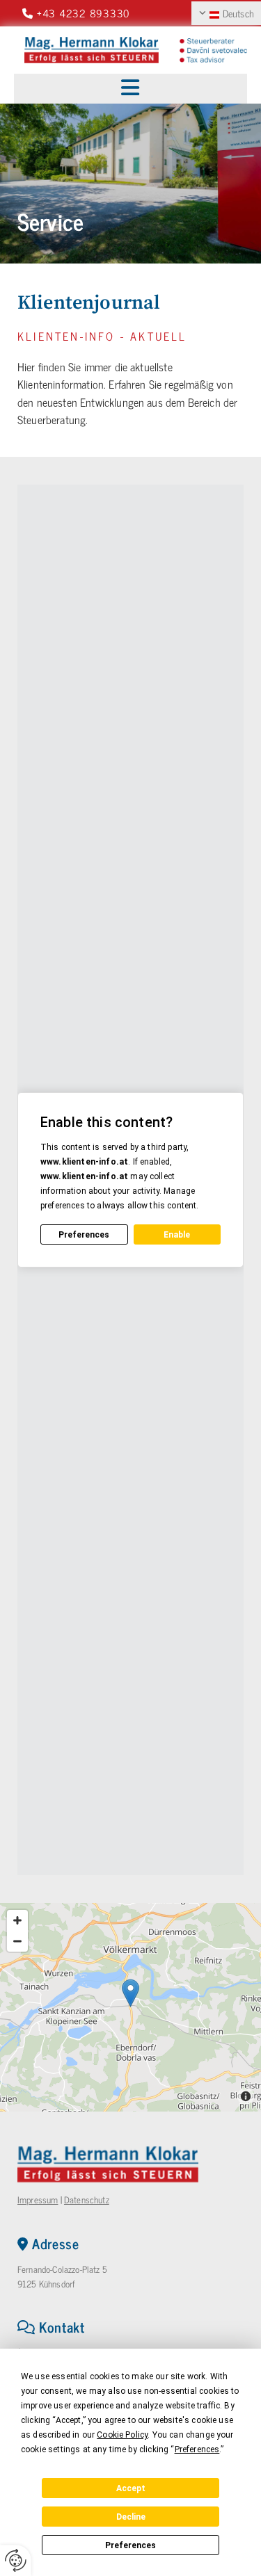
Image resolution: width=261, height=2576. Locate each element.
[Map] (130, 2007)
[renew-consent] (16, 2560)
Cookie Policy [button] (122, 2435)
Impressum (38, 2200)
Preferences (130, 2545)
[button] (130, 89)
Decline (131, 2517)
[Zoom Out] (17, 1941)
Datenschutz (87, 2200)
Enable (177, 1235)
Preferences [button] (197, 2449)
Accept (131, 2488)
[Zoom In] (17, 1920)
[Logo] (92, 50)
